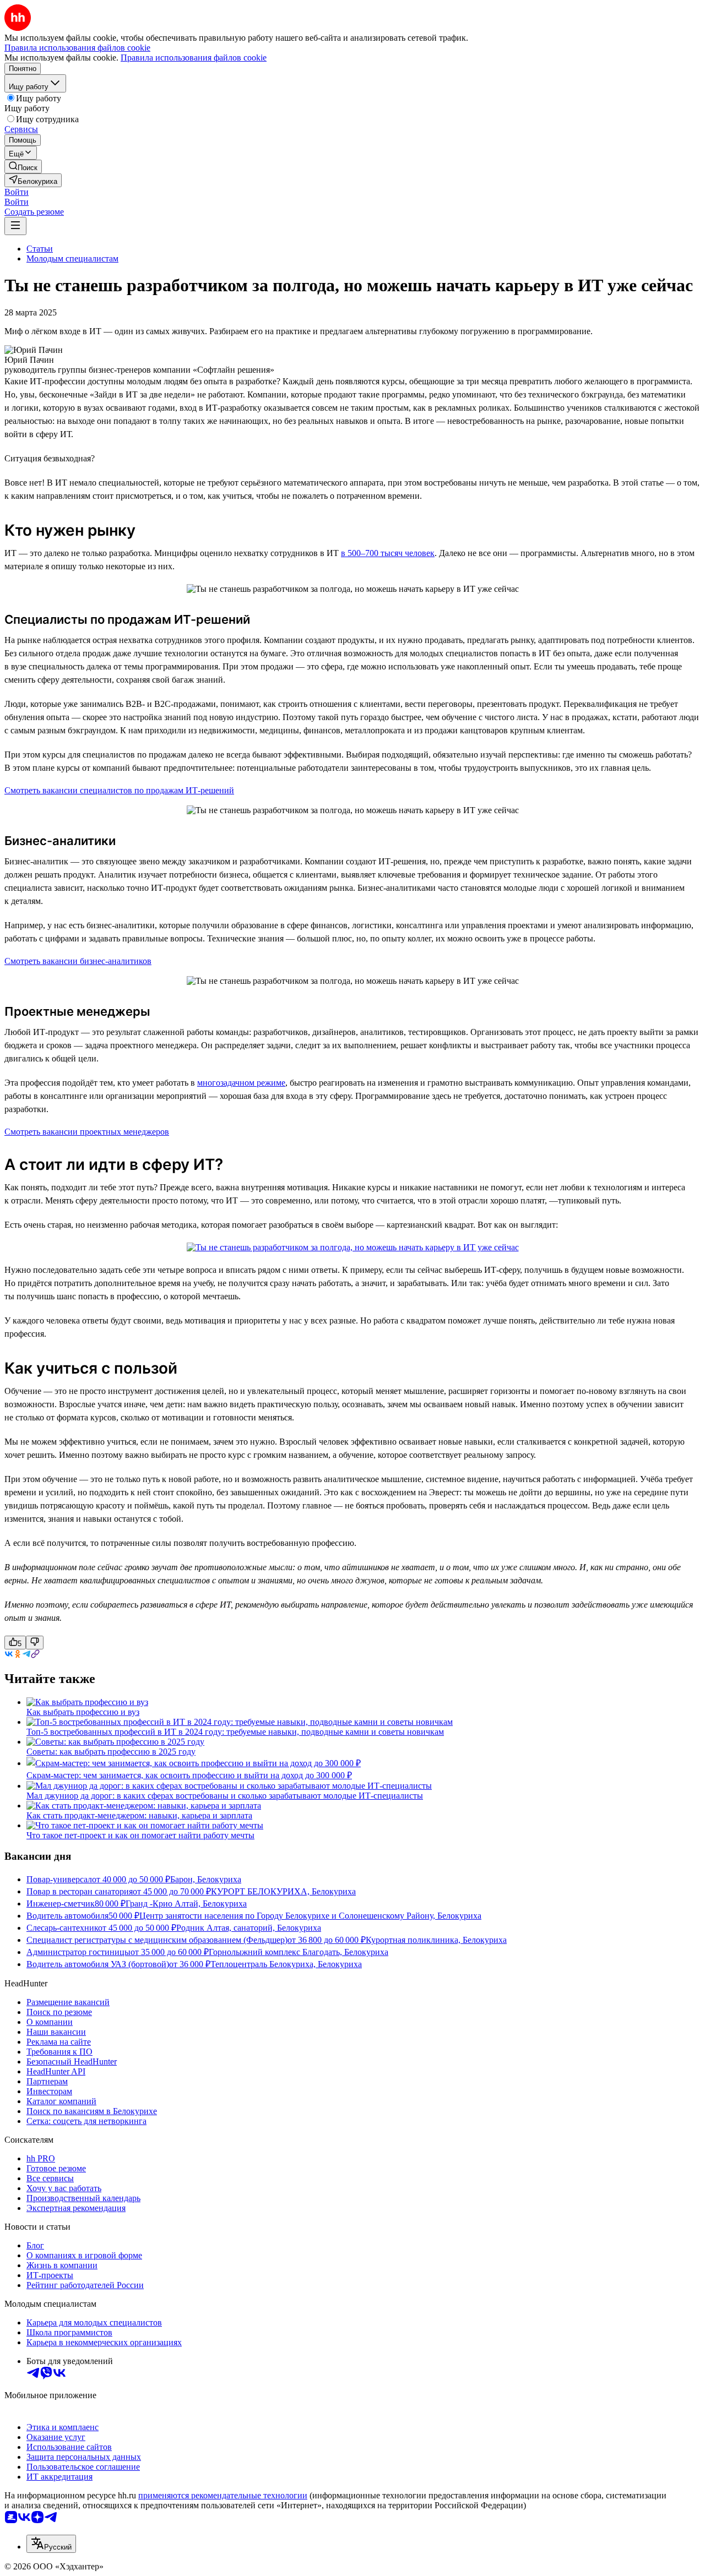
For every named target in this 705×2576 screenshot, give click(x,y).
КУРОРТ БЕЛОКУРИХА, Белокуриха (283, 1891)
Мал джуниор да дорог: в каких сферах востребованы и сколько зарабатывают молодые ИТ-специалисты (225, 1796)
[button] (17, 192)
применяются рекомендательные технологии (223, 2495)
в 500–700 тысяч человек (388, 553)
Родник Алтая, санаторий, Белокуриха (249, 1928)
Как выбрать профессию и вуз (83, 1712)
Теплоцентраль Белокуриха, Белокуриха (286, 1964)
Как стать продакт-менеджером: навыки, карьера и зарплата (139, 1815)
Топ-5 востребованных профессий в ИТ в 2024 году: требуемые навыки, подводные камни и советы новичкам (235, 1732)
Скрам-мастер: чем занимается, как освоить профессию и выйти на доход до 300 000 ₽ (189, 1775)
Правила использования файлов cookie (194, 58)
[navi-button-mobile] (15, 226)
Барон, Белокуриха (206, 1879)
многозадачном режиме (241, 1083)
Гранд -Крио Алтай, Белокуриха (186, 1904)
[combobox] (51, 2544)
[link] (23, 167)
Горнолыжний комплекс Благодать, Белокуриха (299, 1952)
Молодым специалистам (72, 258)
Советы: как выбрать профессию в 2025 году (111, 1752)
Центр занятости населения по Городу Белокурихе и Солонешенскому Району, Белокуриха (310, 1916)
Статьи (40, 249)
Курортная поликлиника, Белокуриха (436, 1940)
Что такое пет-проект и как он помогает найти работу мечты (140, 1835)
